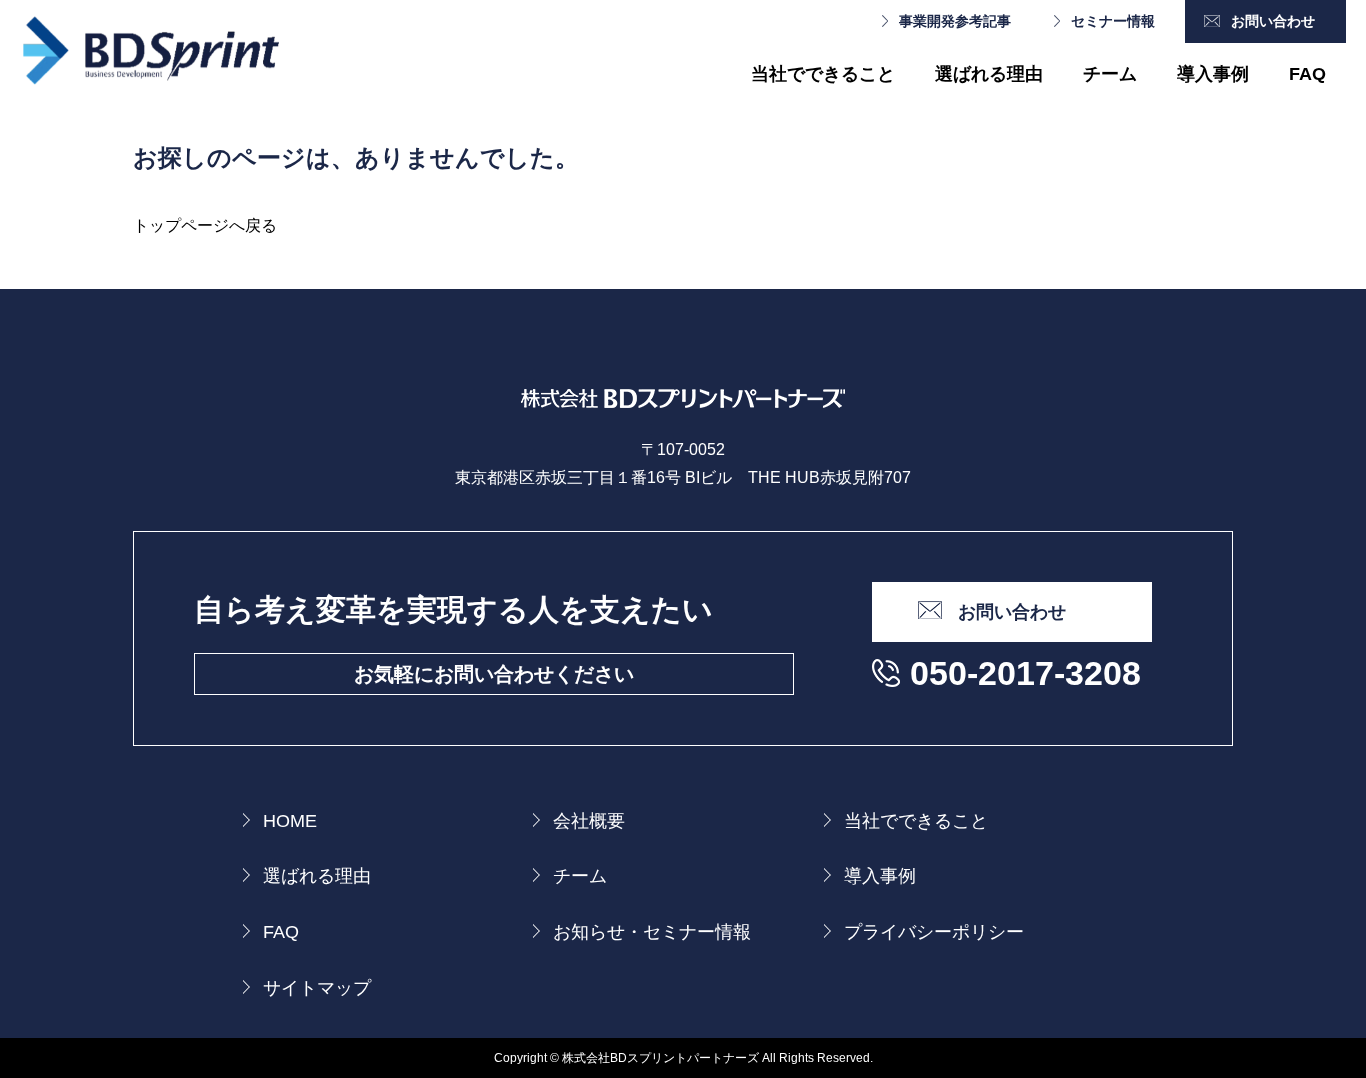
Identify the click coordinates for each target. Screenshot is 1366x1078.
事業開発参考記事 (955, 21)
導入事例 (1213, 74)
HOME (290, 821)
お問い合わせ (1273, 21)
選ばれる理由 (989, 74)
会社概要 (589, 821)
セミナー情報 (1113, 21)
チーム (1110, 74)
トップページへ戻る (205, 225)
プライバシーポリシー (934, 932)
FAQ (1307, 74)
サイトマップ (317, 988)
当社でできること (823, 74)
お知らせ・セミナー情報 (652, 932)
